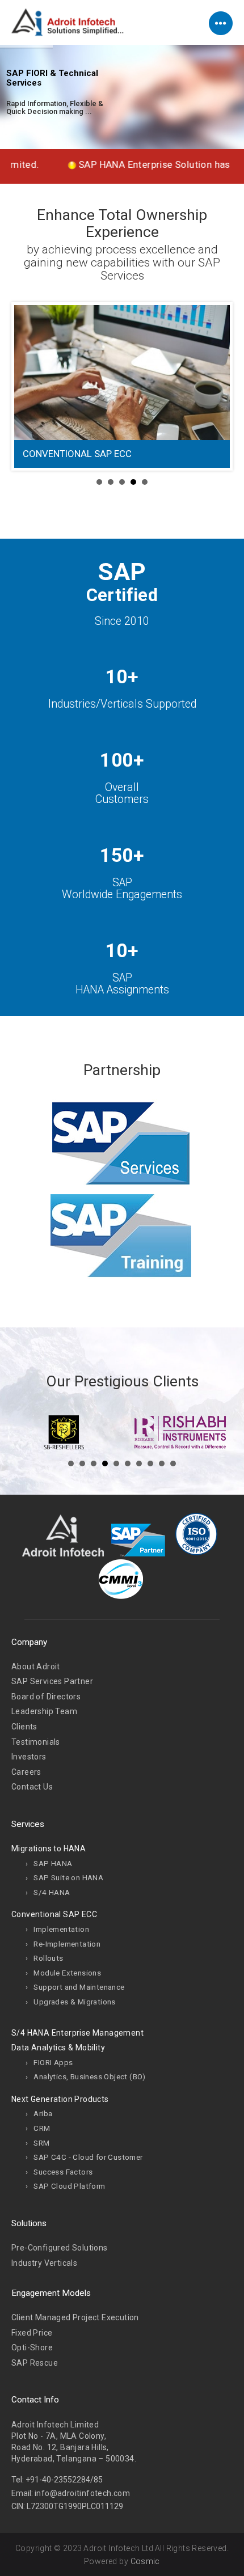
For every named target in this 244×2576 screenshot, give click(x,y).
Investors (29, 1757)
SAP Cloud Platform (69, 2186)
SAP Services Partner (52, 1681)
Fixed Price (32, 2333)
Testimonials (36, 1742)
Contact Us (32, 1787)
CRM (42, 2128)
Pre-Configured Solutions (60, 2248)
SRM (41, 2143)
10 (173, 1463)
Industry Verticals (44, 2263)
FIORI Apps (53, 2062)
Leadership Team (44, 1711)
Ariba (43, 2113)
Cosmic (145, 2561)
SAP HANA (53, 1863)
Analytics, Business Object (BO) (89, 2076)
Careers (26, 1772)
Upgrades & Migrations (74, 2002)
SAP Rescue (35, 2363)
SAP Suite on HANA (68, 1877)
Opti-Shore (32, 2347)
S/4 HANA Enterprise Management (77, 2033)
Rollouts (48, 1958)
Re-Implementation (67, 1944)
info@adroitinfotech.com (82, 2493)
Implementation (61, 1929)
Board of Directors (46, 1697)
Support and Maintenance (79, 1987)
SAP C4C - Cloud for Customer (88, 2157)
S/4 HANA (52, 1892)
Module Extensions (67, 1973)
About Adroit (36, 1666)
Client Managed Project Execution (75, 2317)
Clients (24, 1727)
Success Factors (63, 2172)
